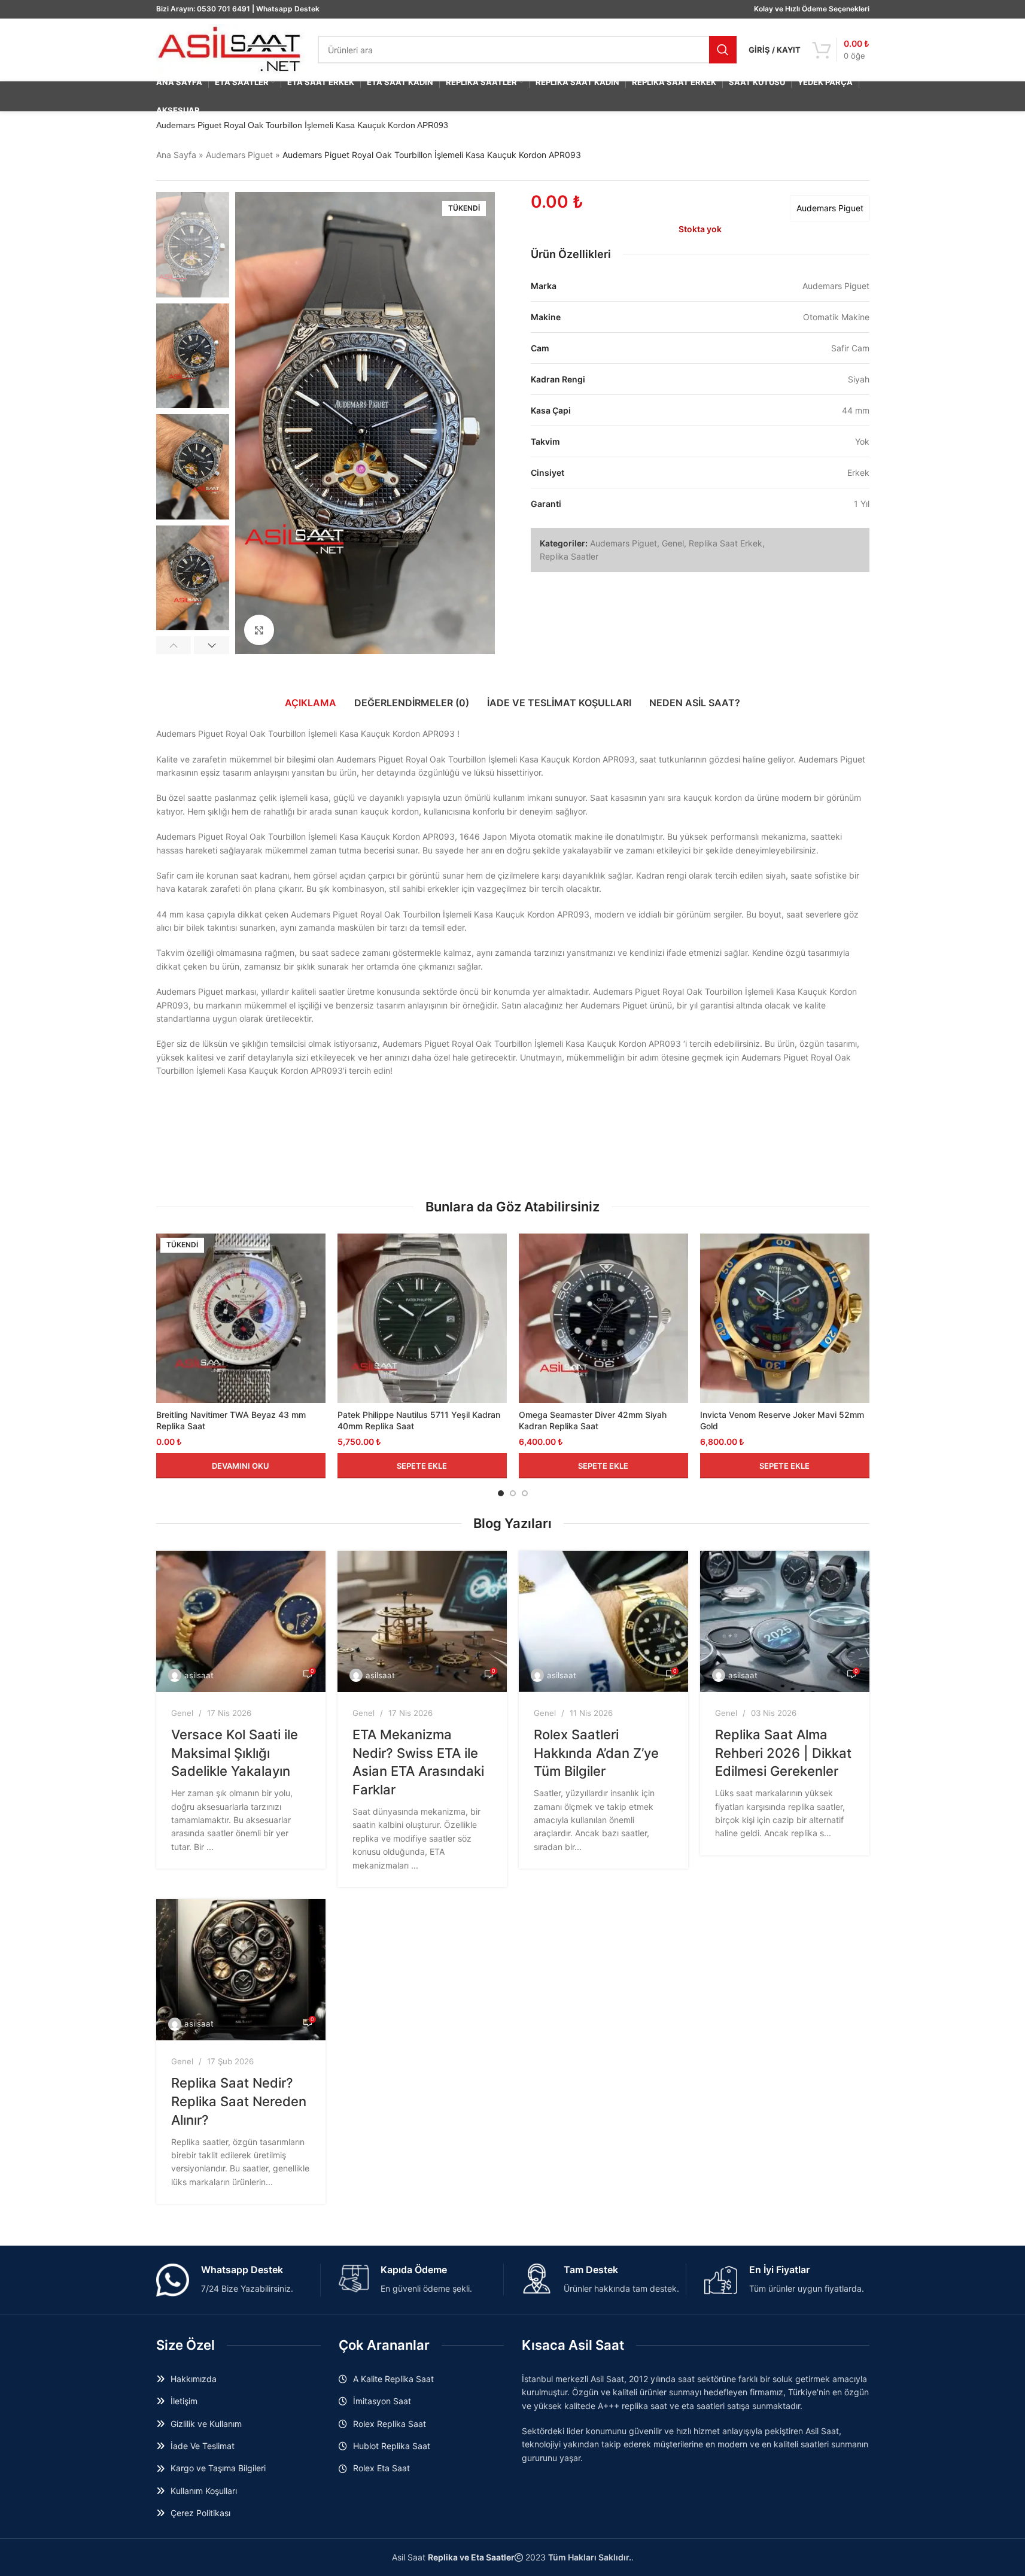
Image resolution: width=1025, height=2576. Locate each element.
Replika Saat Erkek (726, 543)
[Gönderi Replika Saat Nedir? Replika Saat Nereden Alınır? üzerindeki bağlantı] (241, 1970)
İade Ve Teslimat (203, 2446)
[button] (174, 645)
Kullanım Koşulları (204, 2491)
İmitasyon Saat (382, 2401)
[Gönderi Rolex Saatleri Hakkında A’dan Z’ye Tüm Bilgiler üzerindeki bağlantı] (603, 1621)
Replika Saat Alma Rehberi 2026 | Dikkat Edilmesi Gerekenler (783, 1753)
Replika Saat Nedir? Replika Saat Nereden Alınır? (239, 2101)
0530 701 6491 (223, 9)
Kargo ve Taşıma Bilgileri (218, 2468)
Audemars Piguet (239, 155)
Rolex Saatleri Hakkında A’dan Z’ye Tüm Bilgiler (596, 1753)
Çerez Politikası (200, 2513)
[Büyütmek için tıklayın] (259, 630)
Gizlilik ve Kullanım (206, 2424)
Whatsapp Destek (288, 9)
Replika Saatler (569, 556)
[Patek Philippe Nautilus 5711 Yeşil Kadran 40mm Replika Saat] (422, 1318)
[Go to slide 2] (513, 1493)
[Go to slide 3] (525, 1493)
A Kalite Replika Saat (393, 2379)
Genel (673, 543)
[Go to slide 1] (501, 1493)
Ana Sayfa (176, 155)
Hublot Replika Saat (392, 2446)
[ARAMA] (723, 50)
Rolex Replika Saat (390, 2424)
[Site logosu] (231, 49)
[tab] (311, 703)
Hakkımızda (194, 2379)
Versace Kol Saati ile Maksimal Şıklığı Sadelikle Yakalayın (235, 1753)
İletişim (184, 2401)
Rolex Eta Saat (381, 2468)
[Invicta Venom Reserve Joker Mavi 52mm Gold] (785, 1318)
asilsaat (199, 1675)
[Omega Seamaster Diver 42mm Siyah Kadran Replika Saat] (603, 1318)
